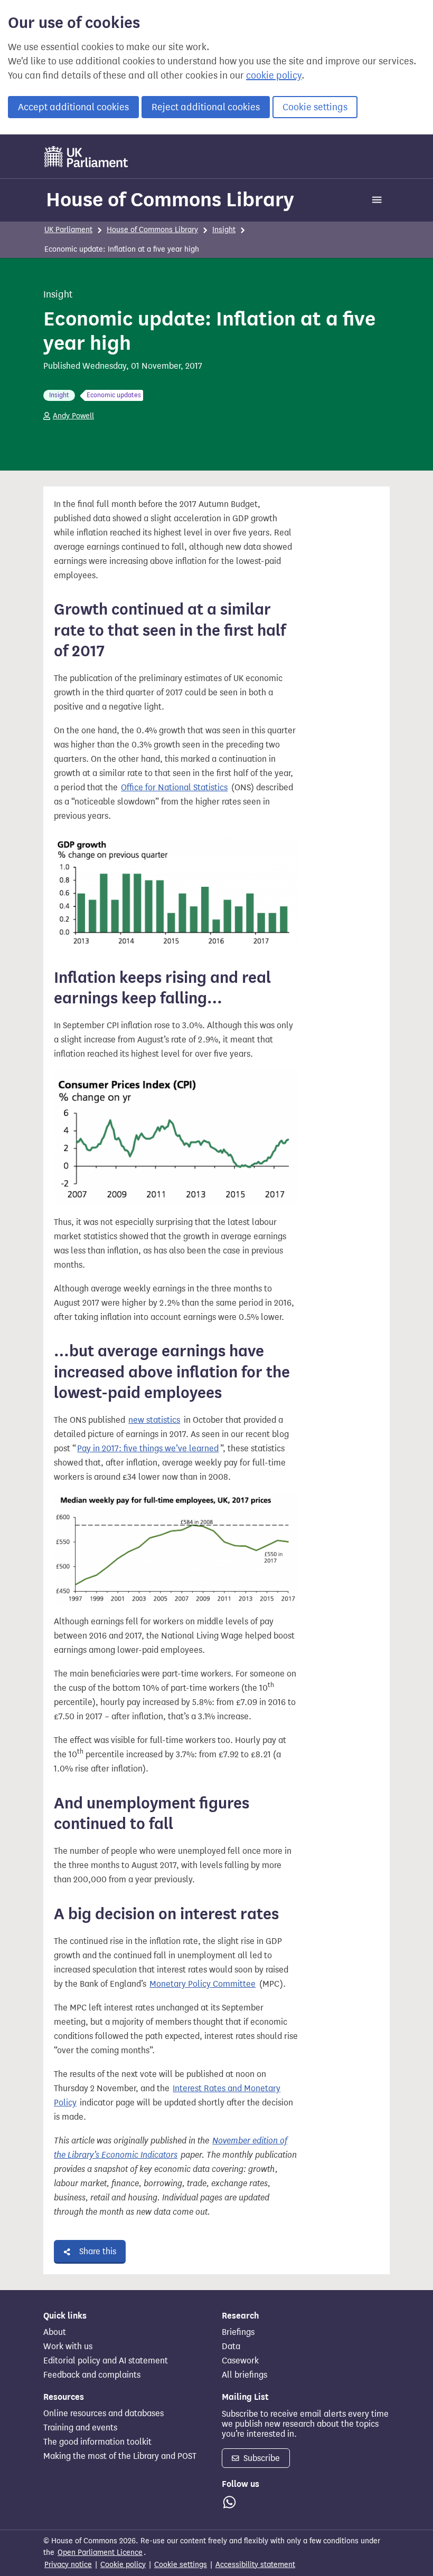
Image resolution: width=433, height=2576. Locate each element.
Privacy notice (68, 2565)
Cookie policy (123, 2565)
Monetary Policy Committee (203, 1984)
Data (231, 2347)
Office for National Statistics (174, 787)
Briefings (238, 2332)
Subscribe (261, 2458)
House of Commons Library (170, 199)
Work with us (68, 2347)
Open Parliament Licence (100, 2553)
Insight (224, 230)
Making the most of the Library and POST (120, 2456)
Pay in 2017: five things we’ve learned (148, 1448)
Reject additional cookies (206, 107)
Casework (240, 2361)
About (55, 2332)
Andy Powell (73, 416)
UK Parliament (68, 230)
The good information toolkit (97, 2442)
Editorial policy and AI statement (106, 2361)
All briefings (244, 2375)
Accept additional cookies (73, 107)
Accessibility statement (255, 2565)
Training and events (80, 2428)
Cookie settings (315, 107)
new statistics (154, 1420)
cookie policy (274, 75)
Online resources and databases (103, 2414)
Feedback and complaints (92, 2375)
